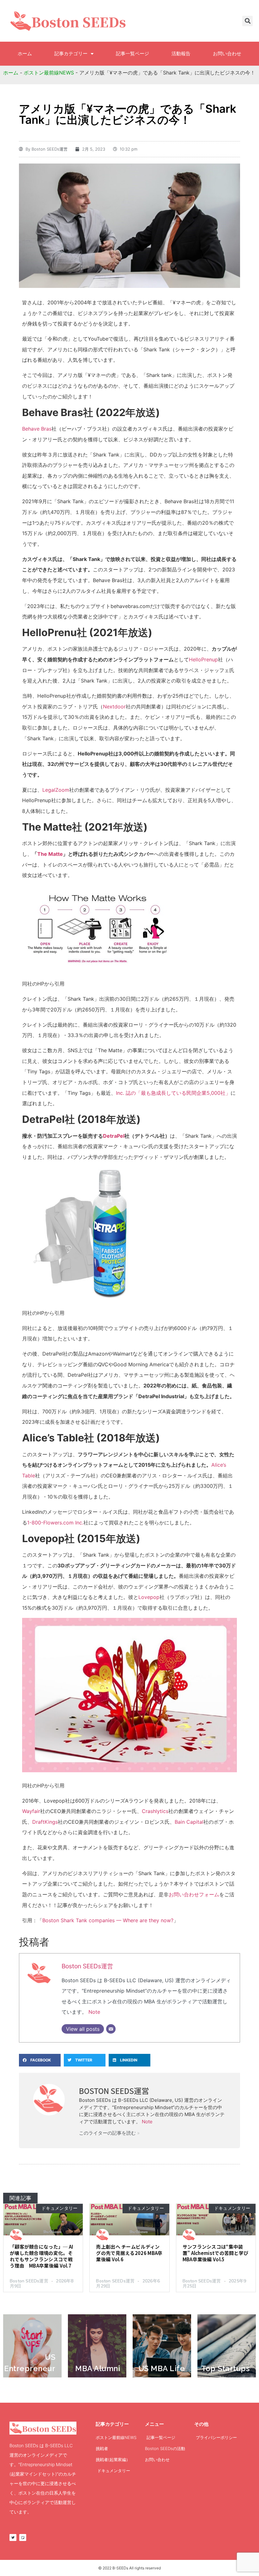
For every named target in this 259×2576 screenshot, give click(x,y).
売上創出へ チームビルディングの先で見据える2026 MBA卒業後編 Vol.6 (129, 2253)
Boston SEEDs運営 (87, 1966)
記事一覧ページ (133, 54)
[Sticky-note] (23, 2537)
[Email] (111, 2029)
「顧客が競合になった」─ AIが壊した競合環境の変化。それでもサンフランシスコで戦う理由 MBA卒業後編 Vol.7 (42, 2256)
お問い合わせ (227, 54)
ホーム (25, 54)
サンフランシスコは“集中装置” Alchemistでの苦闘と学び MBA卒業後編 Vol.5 (216, 2253)
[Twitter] (13, 2537)
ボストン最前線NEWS (49, 73)
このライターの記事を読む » (109, 2133)
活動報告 (181, 54)
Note (94, 2012)
